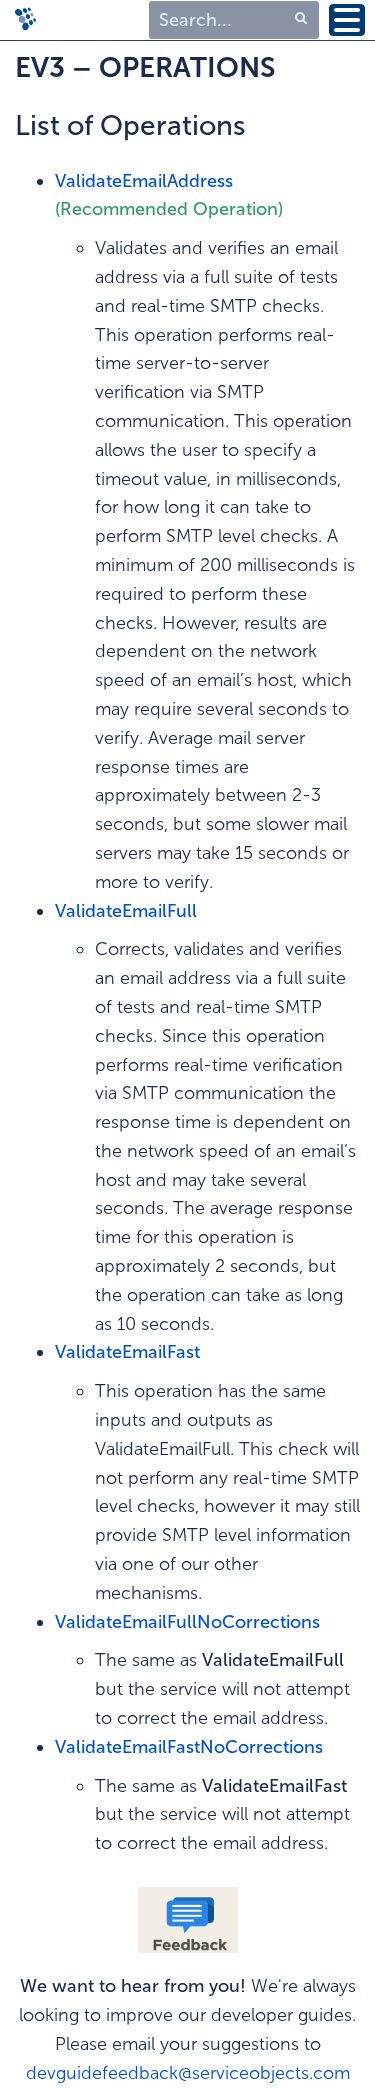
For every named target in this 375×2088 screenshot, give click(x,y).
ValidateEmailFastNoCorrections (189, 1747)
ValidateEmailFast (127, 1352)
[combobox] (234, 20)
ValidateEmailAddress (144, 181)
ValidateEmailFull (126, 911)
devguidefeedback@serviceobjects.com (188, 2073)
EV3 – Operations (145, 67)
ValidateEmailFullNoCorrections (187, 1622)
